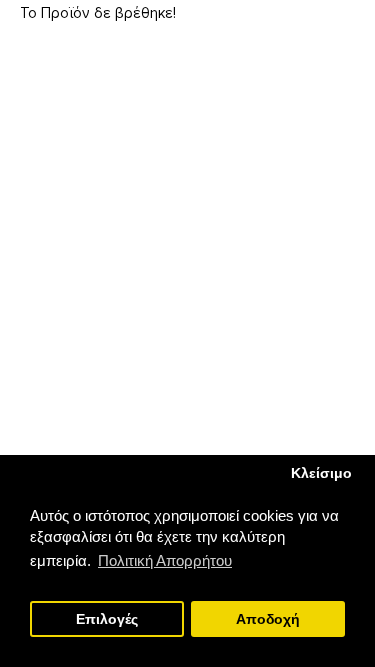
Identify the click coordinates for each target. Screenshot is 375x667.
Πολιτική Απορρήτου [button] (165, 560)
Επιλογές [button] (107, 619)
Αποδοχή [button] (268, 619)
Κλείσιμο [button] (321, 473)
